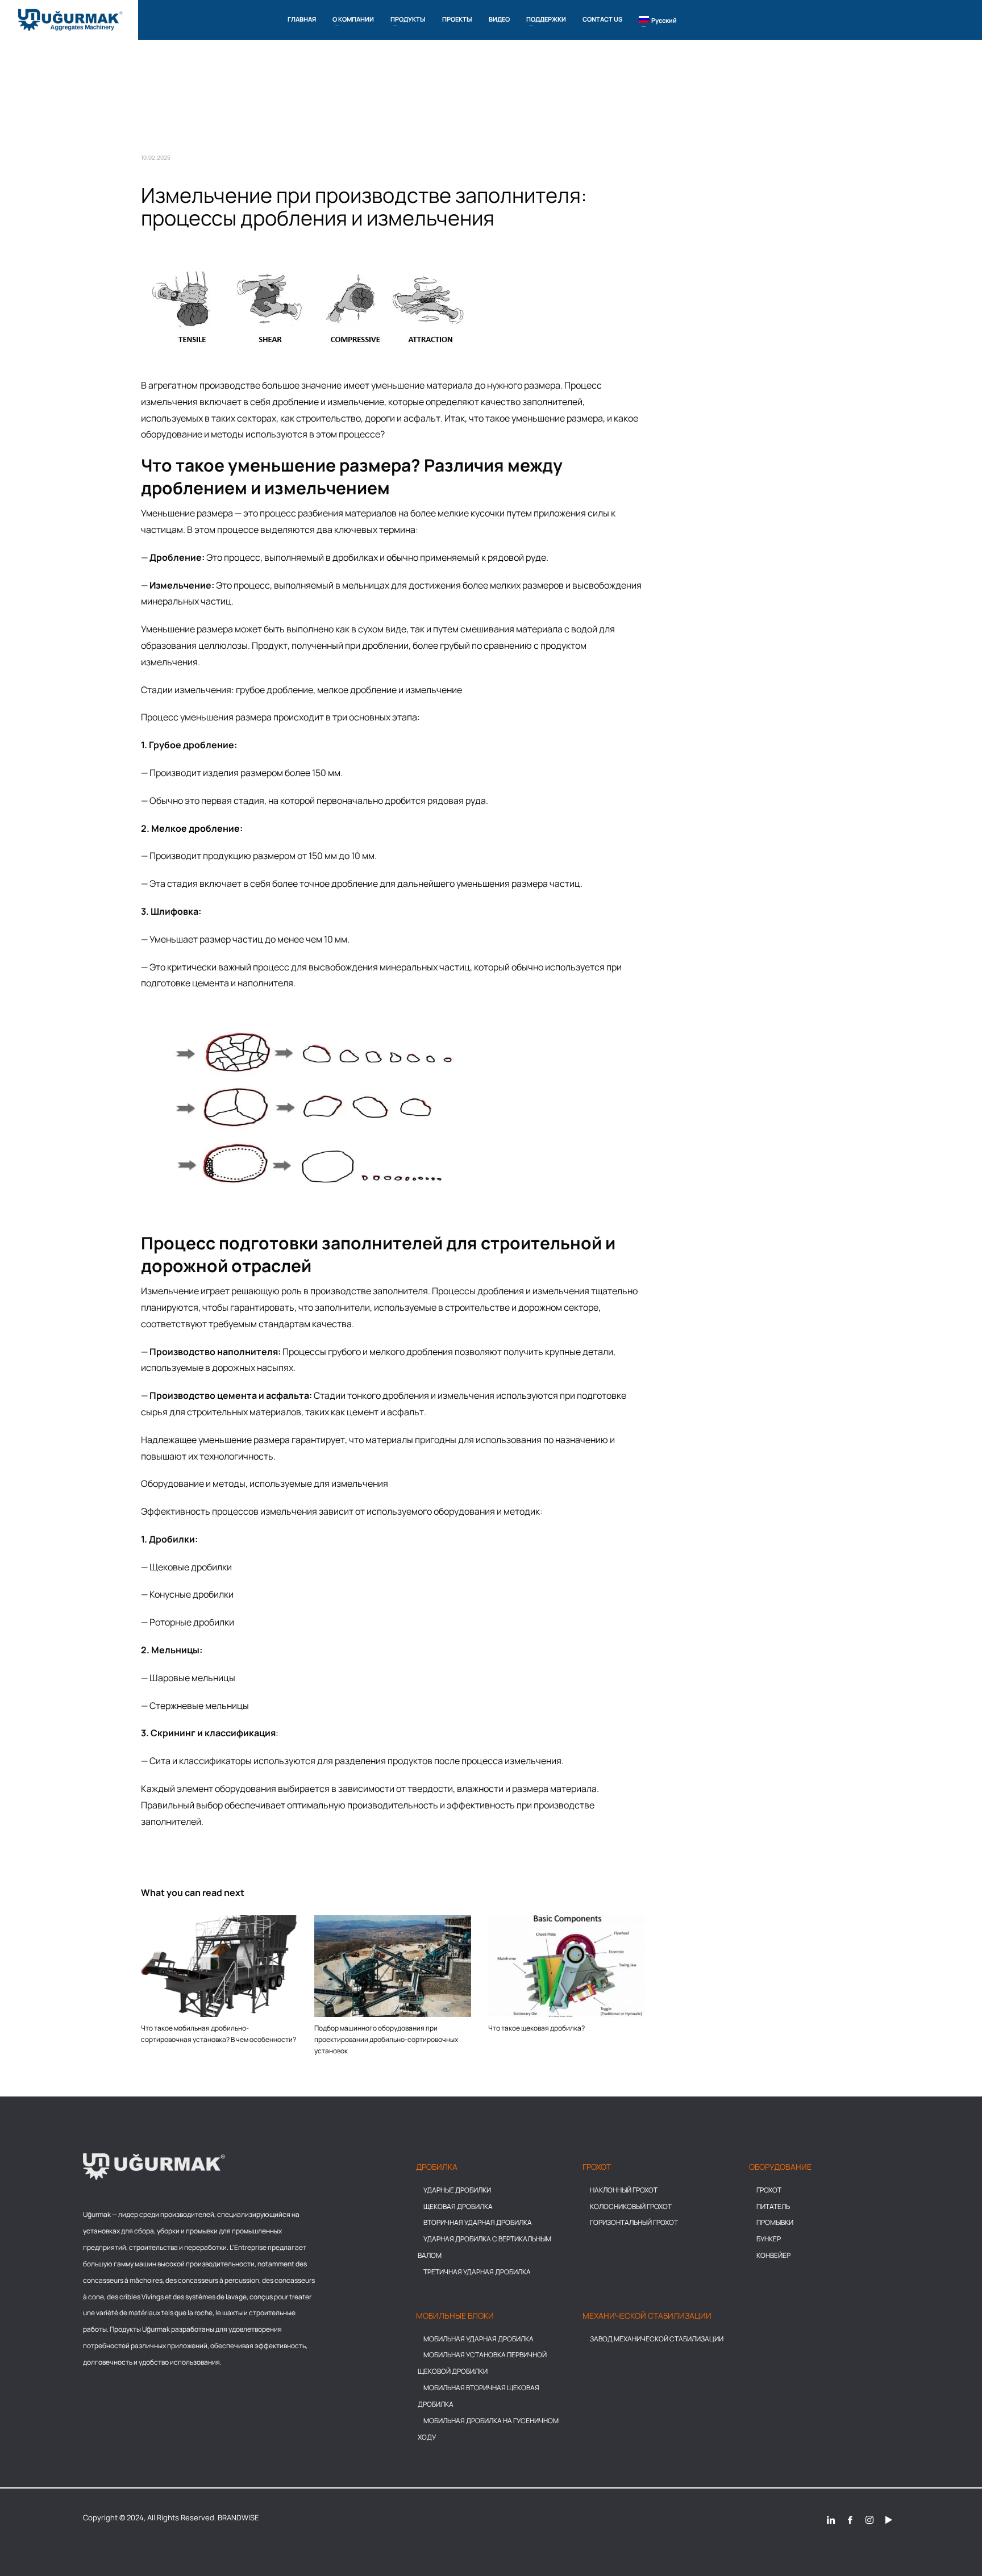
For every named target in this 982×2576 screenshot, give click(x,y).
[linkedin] (831, 2519)
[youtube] (889, 2519)
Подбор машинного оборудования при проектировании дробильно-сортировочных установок (386, 2039)
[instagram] (869, 2519)
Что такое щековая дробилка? (536, 2028)
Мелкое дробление (195, 828)
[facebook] (850, 2519)
